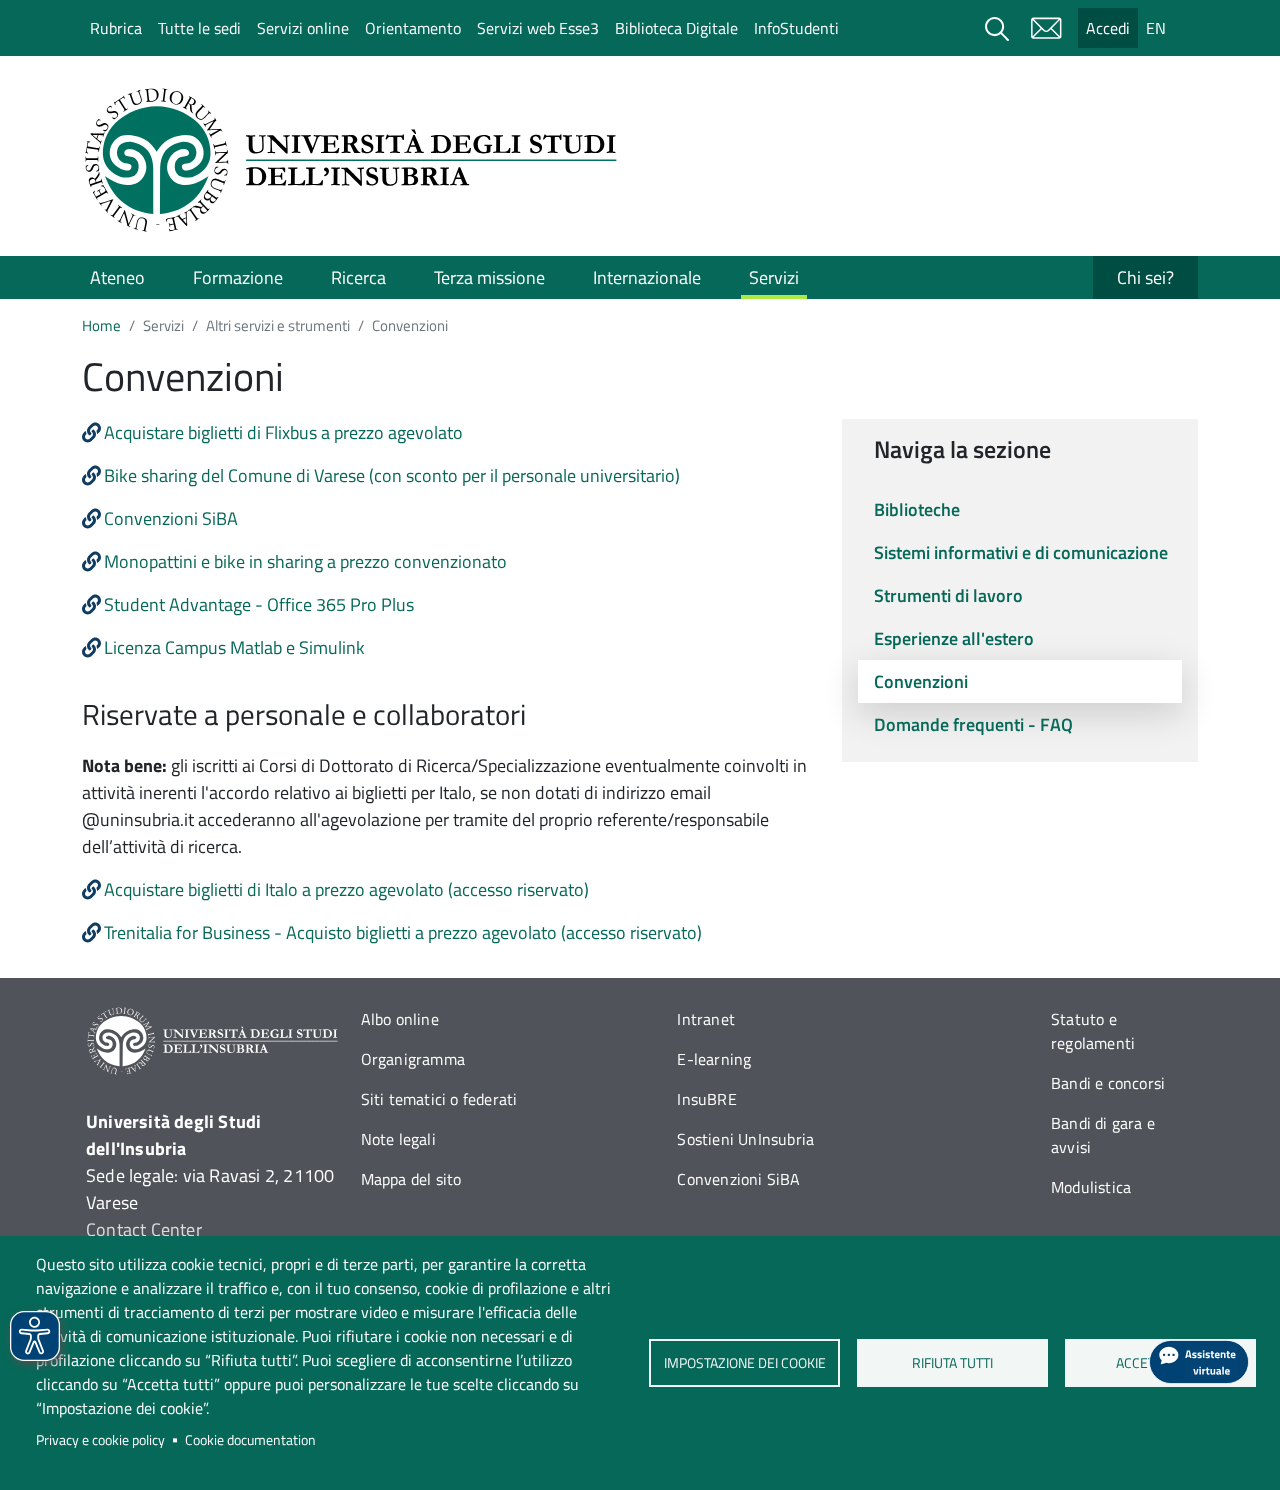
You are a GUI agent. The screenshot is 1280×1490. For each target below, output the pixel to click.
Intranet (706, 1019)
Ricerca (358, 277)
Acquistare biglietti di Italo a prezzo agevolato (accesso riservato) (346, 889)
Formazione (238, 277)
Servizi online (303, 28)
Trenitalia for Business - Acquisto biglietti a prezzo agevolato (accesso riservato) (403, 932)
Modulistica (1091, 1187)
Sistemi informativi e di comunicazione (1021, 552)
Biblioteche (917, 509)
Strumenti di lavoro (948, 595)
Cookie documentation (250, 1440)
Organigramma (413, 1059)
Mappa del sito (411, 1179)
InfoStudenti (796, 28)
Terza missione (489, 277)
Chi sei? (1145, 277)
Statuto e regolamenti (1093, 1031)
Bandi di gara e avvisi (1103, 1135)
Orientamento (413, 28)
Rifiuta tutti (952, 1363)
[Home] (357, 160)
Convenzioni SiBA (171, 518)
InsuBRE (706, 1099)
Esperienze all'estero (954, 638)
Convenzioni (921, 681)
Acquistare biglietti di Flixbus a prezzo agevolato (283, 432)
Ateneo (117, 277)
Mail (1046, 28)
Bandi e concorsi (1108, 1083)
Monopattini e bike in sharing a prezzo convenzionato (305, 561)
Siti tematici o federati (439, 1099)
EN (1156, 28)
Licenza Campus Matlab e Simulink (234, 647)
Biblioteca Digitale (676, 28)
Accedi (1108, 28)
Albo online (400, 1019)
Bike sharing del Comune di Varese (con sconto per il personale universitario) (392, 475)
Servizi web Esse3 (538, 28)
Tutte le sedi (199, 28)
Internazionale (647, 277)
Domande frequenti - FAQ (973, 724)
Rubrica (116, 28)
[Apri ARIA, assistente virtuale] (1199, 1362)
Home (101, 325)
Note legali (398, 1139)
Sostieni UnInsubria (745, 1139)
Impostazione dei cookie (744, 1363)
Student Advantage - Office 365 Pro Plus (259, 604)
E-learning (714, 1059)
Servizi (774, 277)
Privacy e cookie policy (100, 1440)
